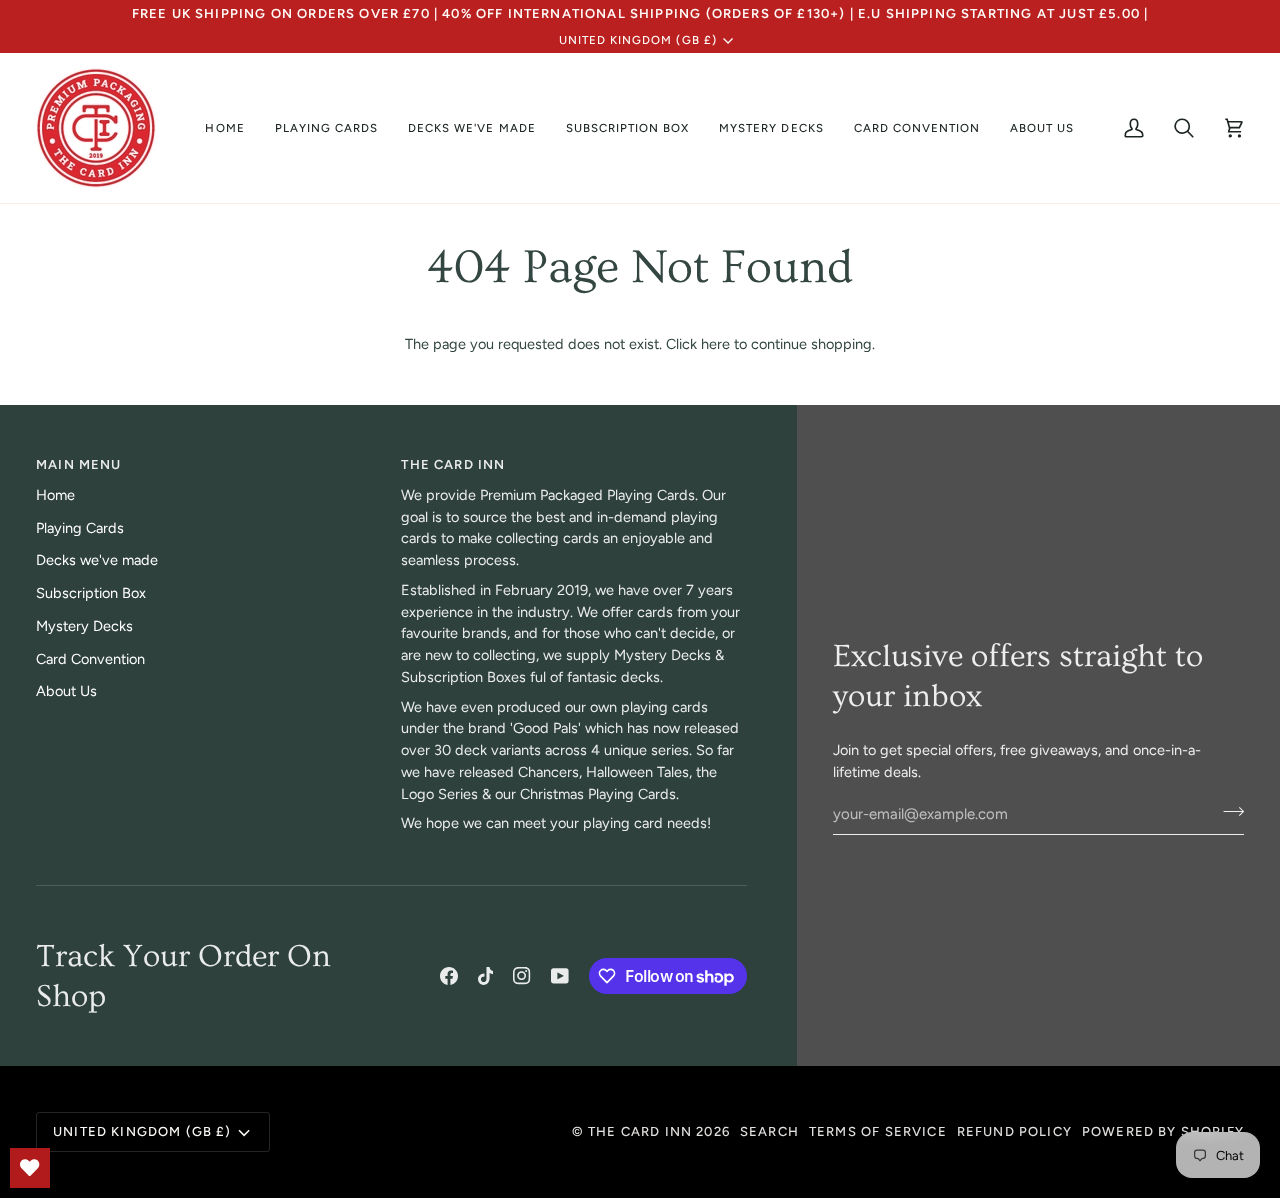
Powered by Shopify (1163, 1131)
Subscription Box (91, 593)
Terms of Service (878, 1131)
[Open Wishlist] (30, 1168)
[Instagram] (522, 976)
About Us (66, 691)
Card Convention (90, 659)
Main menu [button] (79, 464)
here (715, 344)
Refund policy (1014, 1131)
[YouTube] (560, 976)
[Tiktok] (486, 976)
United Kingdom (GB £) (638, 40)
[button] (326, 128)
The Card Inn (640, 1131)
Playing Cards (80, 528)
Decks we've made (97, 560)
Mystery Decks (84, 626)
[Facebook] (449, 976)
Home (55, 495)
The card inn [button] (453, 464)
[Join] (1227, 812)
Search (769, 1131)
